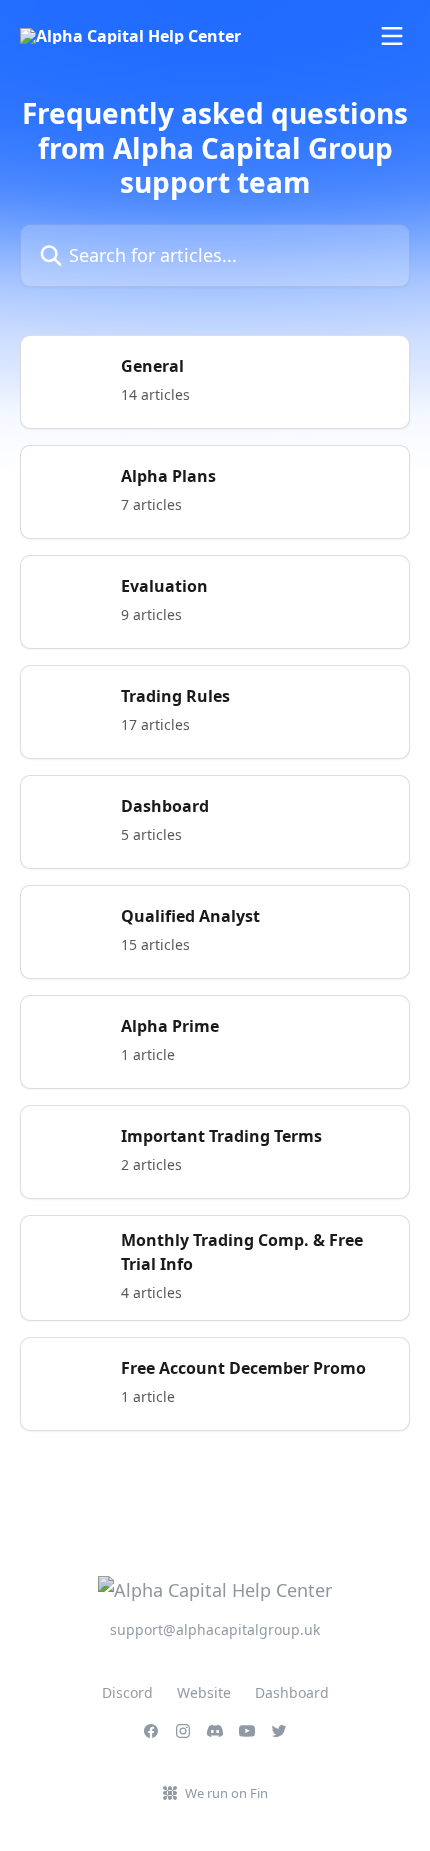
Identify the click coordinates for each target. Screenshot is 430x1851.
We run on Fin (226, 1793)
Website (204, 1692)
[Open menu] (392, 36)
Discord (127, 1692)
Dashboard (292, 1692)
